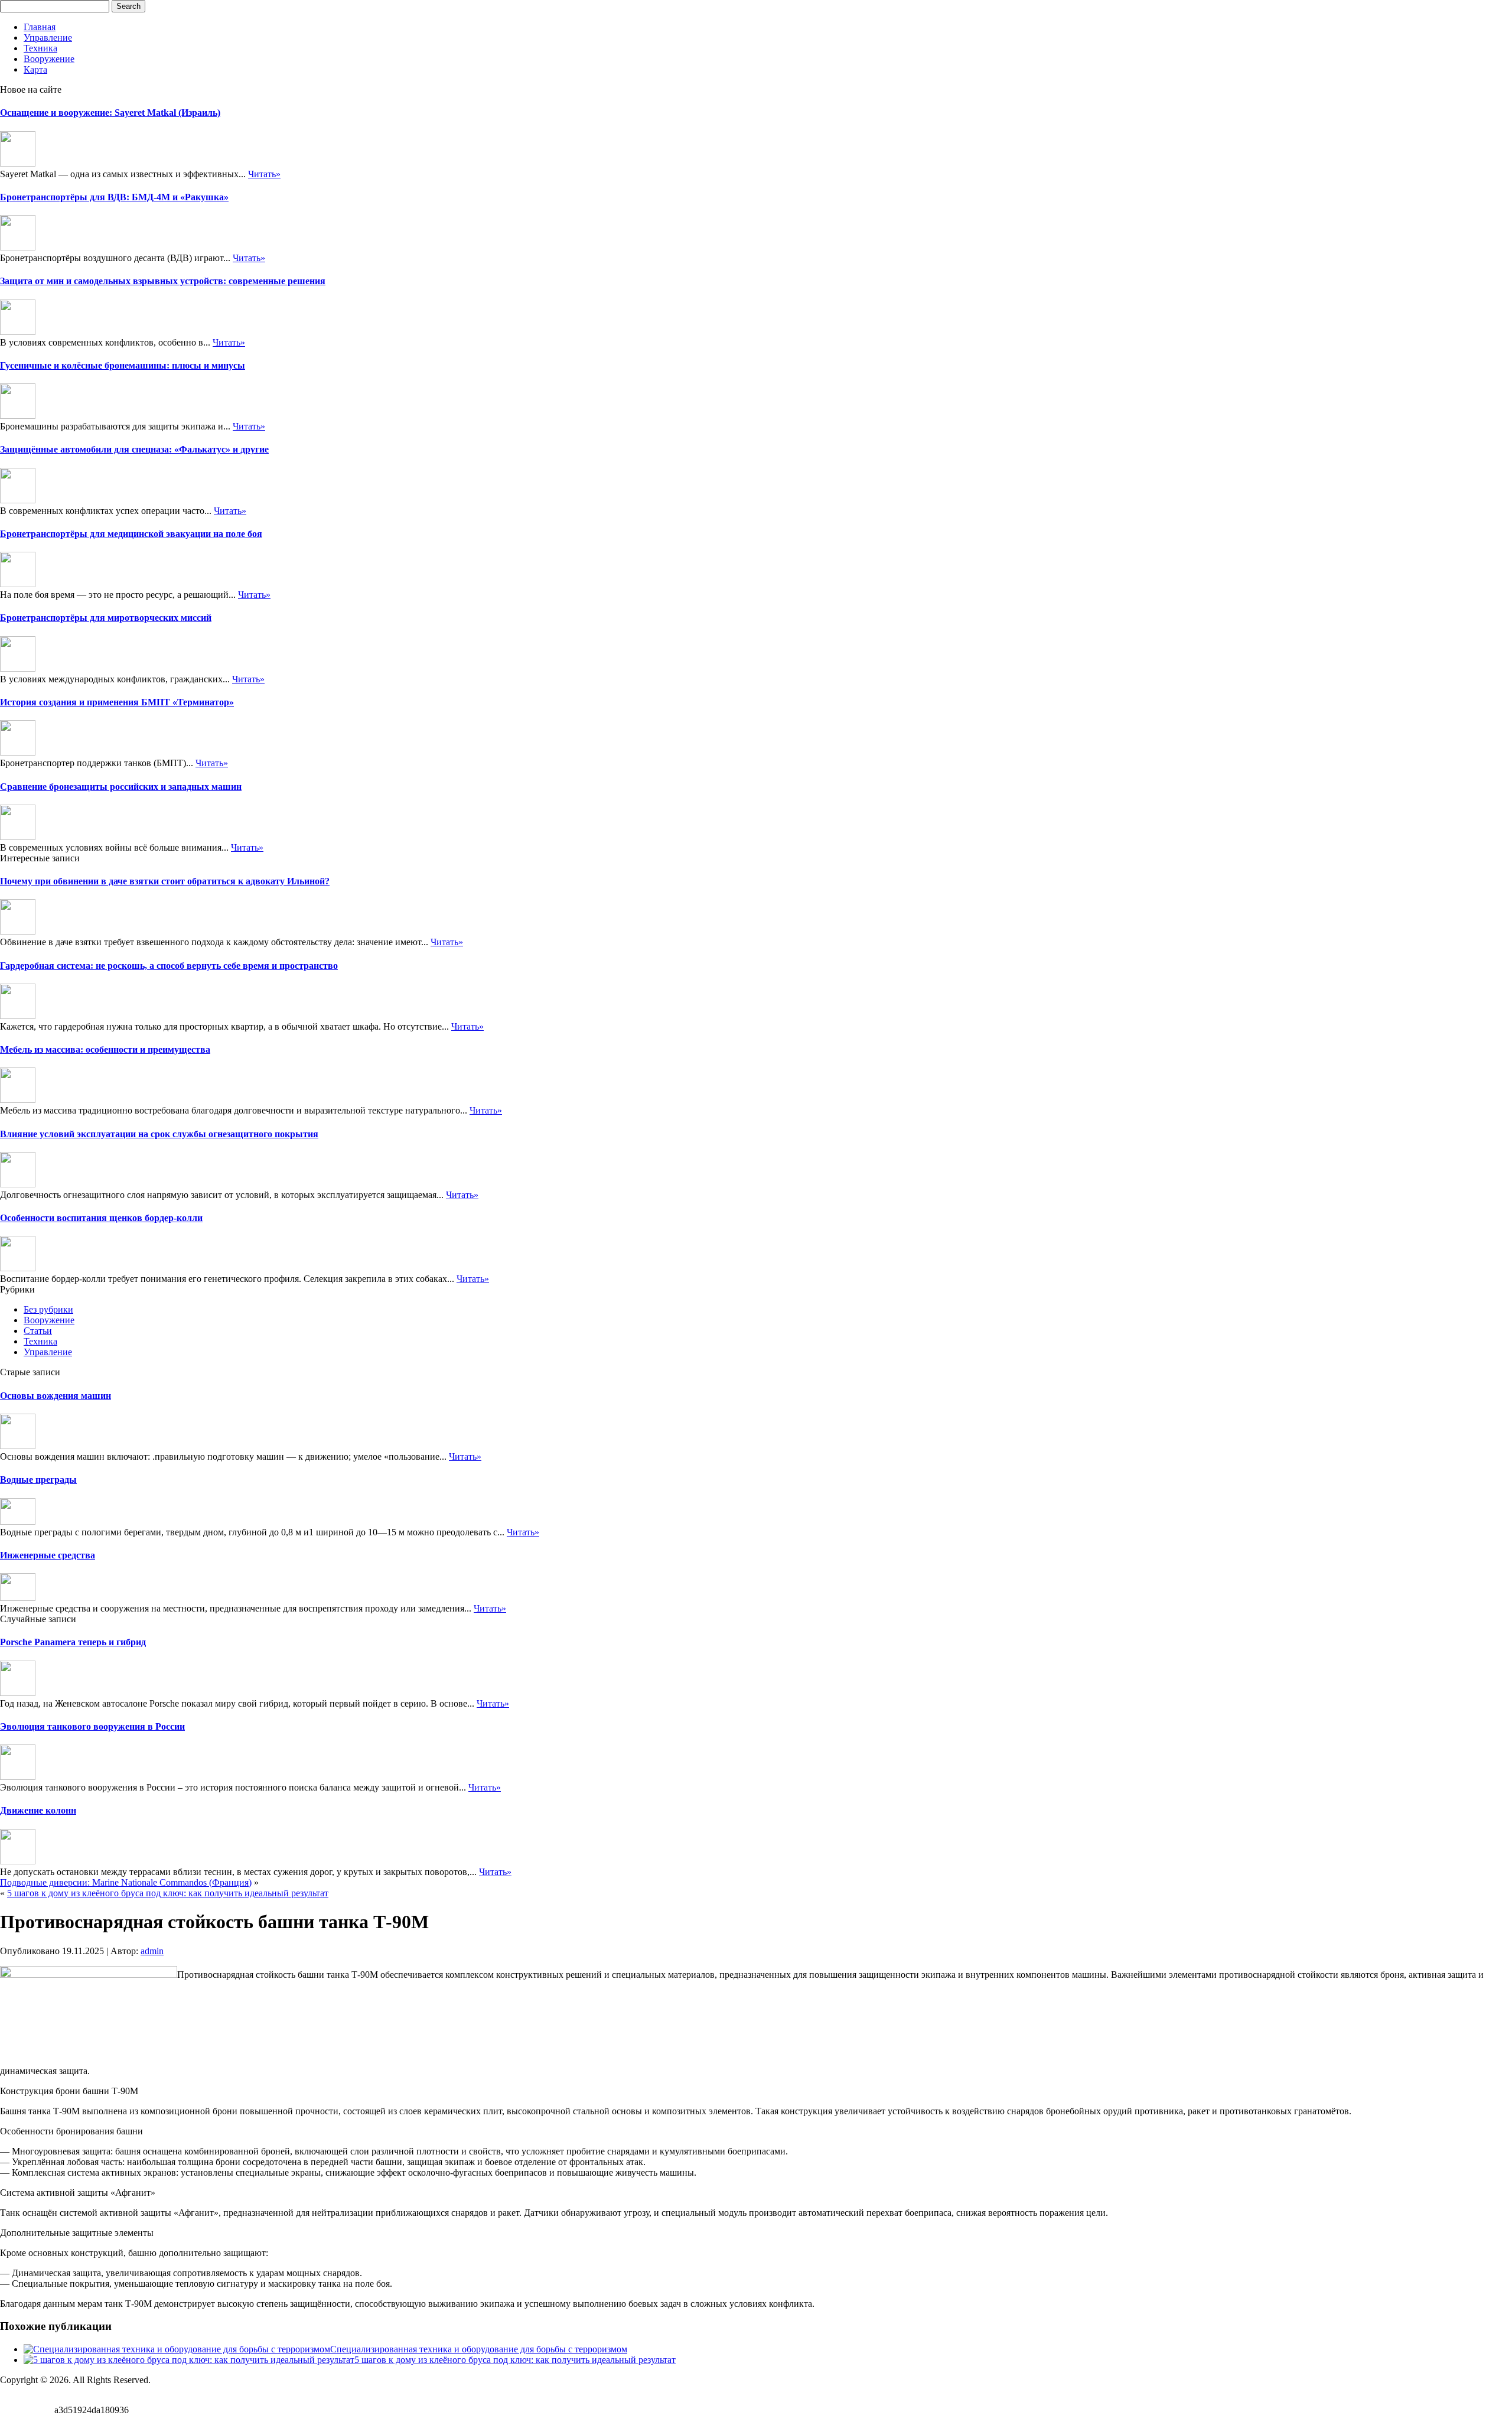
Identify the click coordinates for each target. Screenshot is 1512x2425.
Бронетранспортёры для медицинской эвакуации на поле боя (131, 534)
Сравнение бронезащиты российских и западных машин (121, 787)
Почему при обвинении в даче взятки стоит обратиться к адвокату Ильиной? (165, 881)
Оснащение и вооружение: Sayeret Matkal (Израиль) (110, 113)
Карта (35, 69)
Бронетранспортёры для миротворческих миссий (106, 618)
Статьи (38, 1331)
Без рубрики (48, 1309)
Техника (40, 48)
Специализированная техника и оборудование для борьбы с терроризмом (479, 2349)
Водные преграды (38, 1480)
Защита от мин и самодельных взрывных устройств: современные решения (163, 281)
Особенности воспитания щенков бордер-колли (101, 1218)
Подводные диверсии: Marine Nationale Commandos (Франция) (126, 1882)
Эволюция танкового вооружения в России (92, 1726)
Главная (40, 27)
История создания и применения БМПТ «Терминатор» (117, 702)
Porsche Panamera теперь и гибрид (73, 1642)
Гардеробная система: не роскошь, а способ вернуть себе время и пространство (169, 966)
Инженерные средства (48, 1555)
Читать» (264, 174)
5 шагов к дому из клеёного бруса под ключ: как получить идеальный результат (168, 1893)
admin (152, 1951)
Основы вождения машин (56, 1396)
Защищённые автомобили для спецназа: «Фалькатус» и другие (134, 449)
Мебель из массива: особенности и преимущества (105, 1049)
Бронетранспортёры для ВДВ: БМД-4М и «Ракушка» (114, 197)
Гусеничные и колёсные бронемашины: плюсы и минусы (123, 365)
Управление (48, 38)
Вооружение (49, 59)
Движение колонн (38, 1810)
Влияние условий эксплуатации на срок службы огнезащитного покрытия (159, 1134)
